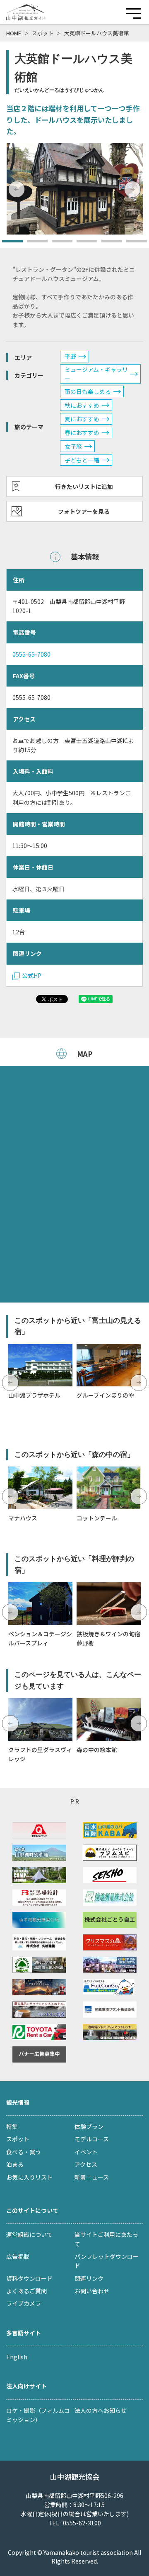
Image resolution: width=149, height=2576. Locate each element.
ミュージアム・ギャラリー (96, 374)
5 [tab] (106, 244)
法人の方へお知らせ (101, 2410)
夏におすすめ (82, 419)
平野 (70, 356)
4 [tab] (81, 244)
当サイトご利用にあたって (106, 2239)
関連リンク (89, 2278)
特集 (12, 2126)
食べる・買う (24, 2152)
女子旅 (73, 446)
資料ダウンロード (29, 2278)
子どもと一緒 (82, 460)
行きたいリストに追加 (84, 486)
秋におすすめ (82, 405)
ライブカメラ (24, 2303)
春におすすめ (82, 433)
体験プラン (89, 2126)
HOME (14, 33)
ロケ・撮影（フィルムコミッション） (38, 2415)
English (17, 2357)
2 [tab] (31, 244)
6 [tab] (130, 244)
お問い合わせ (92, 2291)
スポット (43, 33)
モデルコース (92, 2139)
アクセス (86, 2164)
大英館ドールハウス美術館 (96, 33)
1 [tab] (6, 244)
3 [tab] (56, 244)
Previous (17, 189)
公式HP (32, 975)
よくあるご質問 (26, 2291)
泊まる (15, 2164)
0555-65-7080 (31, 654)
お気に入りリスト (29, 2177)
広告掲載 (18, 2256)
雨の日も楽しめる (88, 391)
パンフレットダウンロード (107, 2261)
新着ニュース (92, 2177)
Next (132, 189)
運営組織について (29, 2234)
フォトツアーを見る (84, 511)
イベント (86, 2152)
